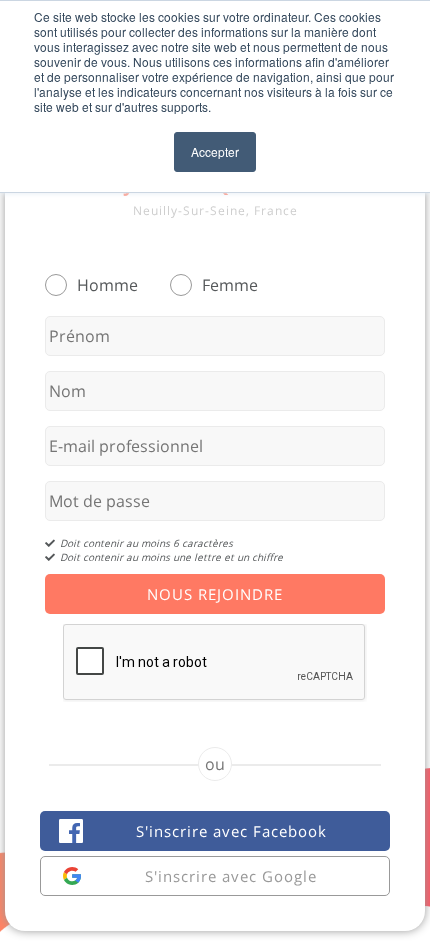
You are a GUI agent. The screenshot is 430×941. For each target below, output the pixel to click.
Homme (107, 285)
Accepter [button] (215, 151)
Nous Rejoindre (215, 594)
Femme (230, 285)
